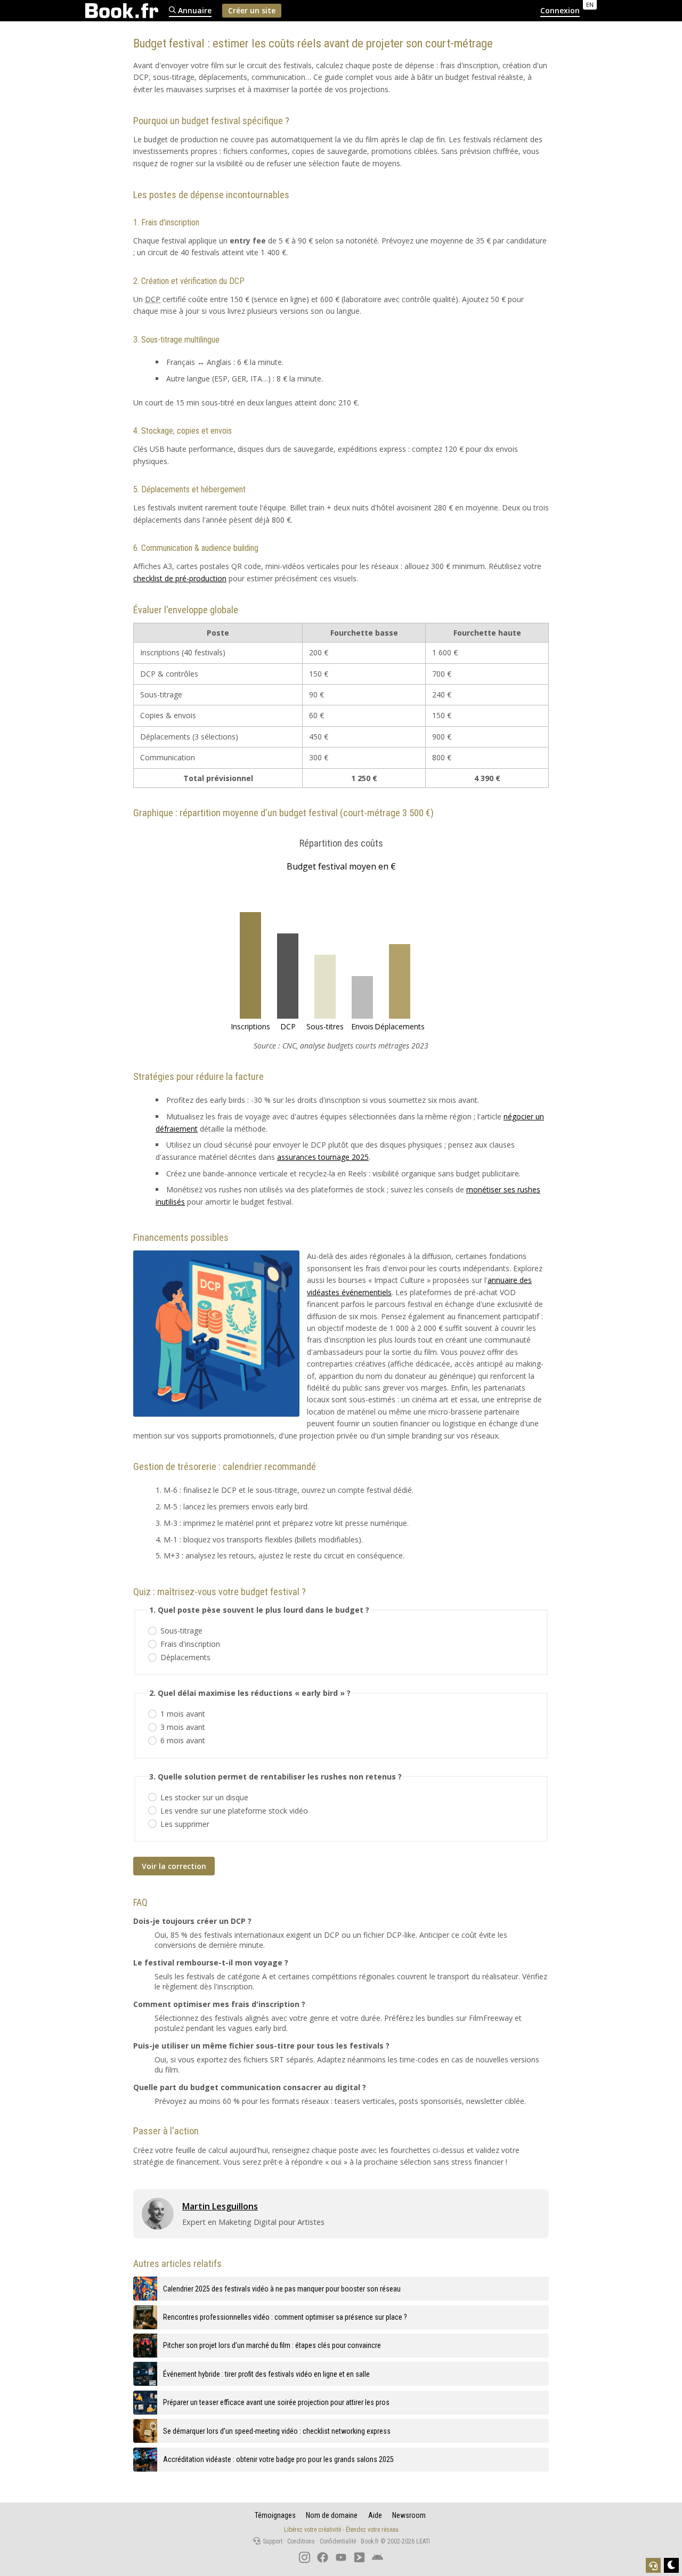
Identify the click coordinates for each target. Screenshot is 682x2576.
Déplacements (185, 1657)
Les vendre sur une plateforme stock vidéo (234, 1811)
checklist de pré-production (180, 578)
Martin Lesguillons (220, 2206)
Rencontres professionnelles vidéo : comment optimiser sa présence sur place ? (285, 2317)
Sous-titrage (181, 1631)
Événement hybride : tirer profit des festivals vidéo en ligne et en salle (266, 2374)
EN (590, 5)
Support (272, 2541)
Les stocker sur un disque (204, 1797)
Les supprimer (185, 1824)
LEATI (423, 2541)
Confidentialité (338, 2541)
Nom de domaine (332, 2515)
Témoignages (275, 2515)
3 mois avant (183, 1727)
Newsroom (409, 2515)
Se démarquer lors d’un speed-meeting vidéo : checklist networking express (277, 2431)
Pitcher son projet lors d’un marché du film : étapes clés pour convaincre (272, 2345)
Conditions (301, 2541)
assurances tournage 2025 (323, 1157)
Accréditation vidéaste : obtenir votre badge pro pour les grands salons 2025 (278, 2459)
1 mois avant (183, 1714)
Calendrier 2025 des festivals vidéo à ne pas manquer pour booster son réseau (282, 2289)
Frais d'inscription (190, 1644)
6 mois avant (183, 1740)
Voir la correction (174, 1866)
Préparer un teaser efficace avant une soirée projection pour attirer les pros (276, 2402)
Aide (375, 2515)
